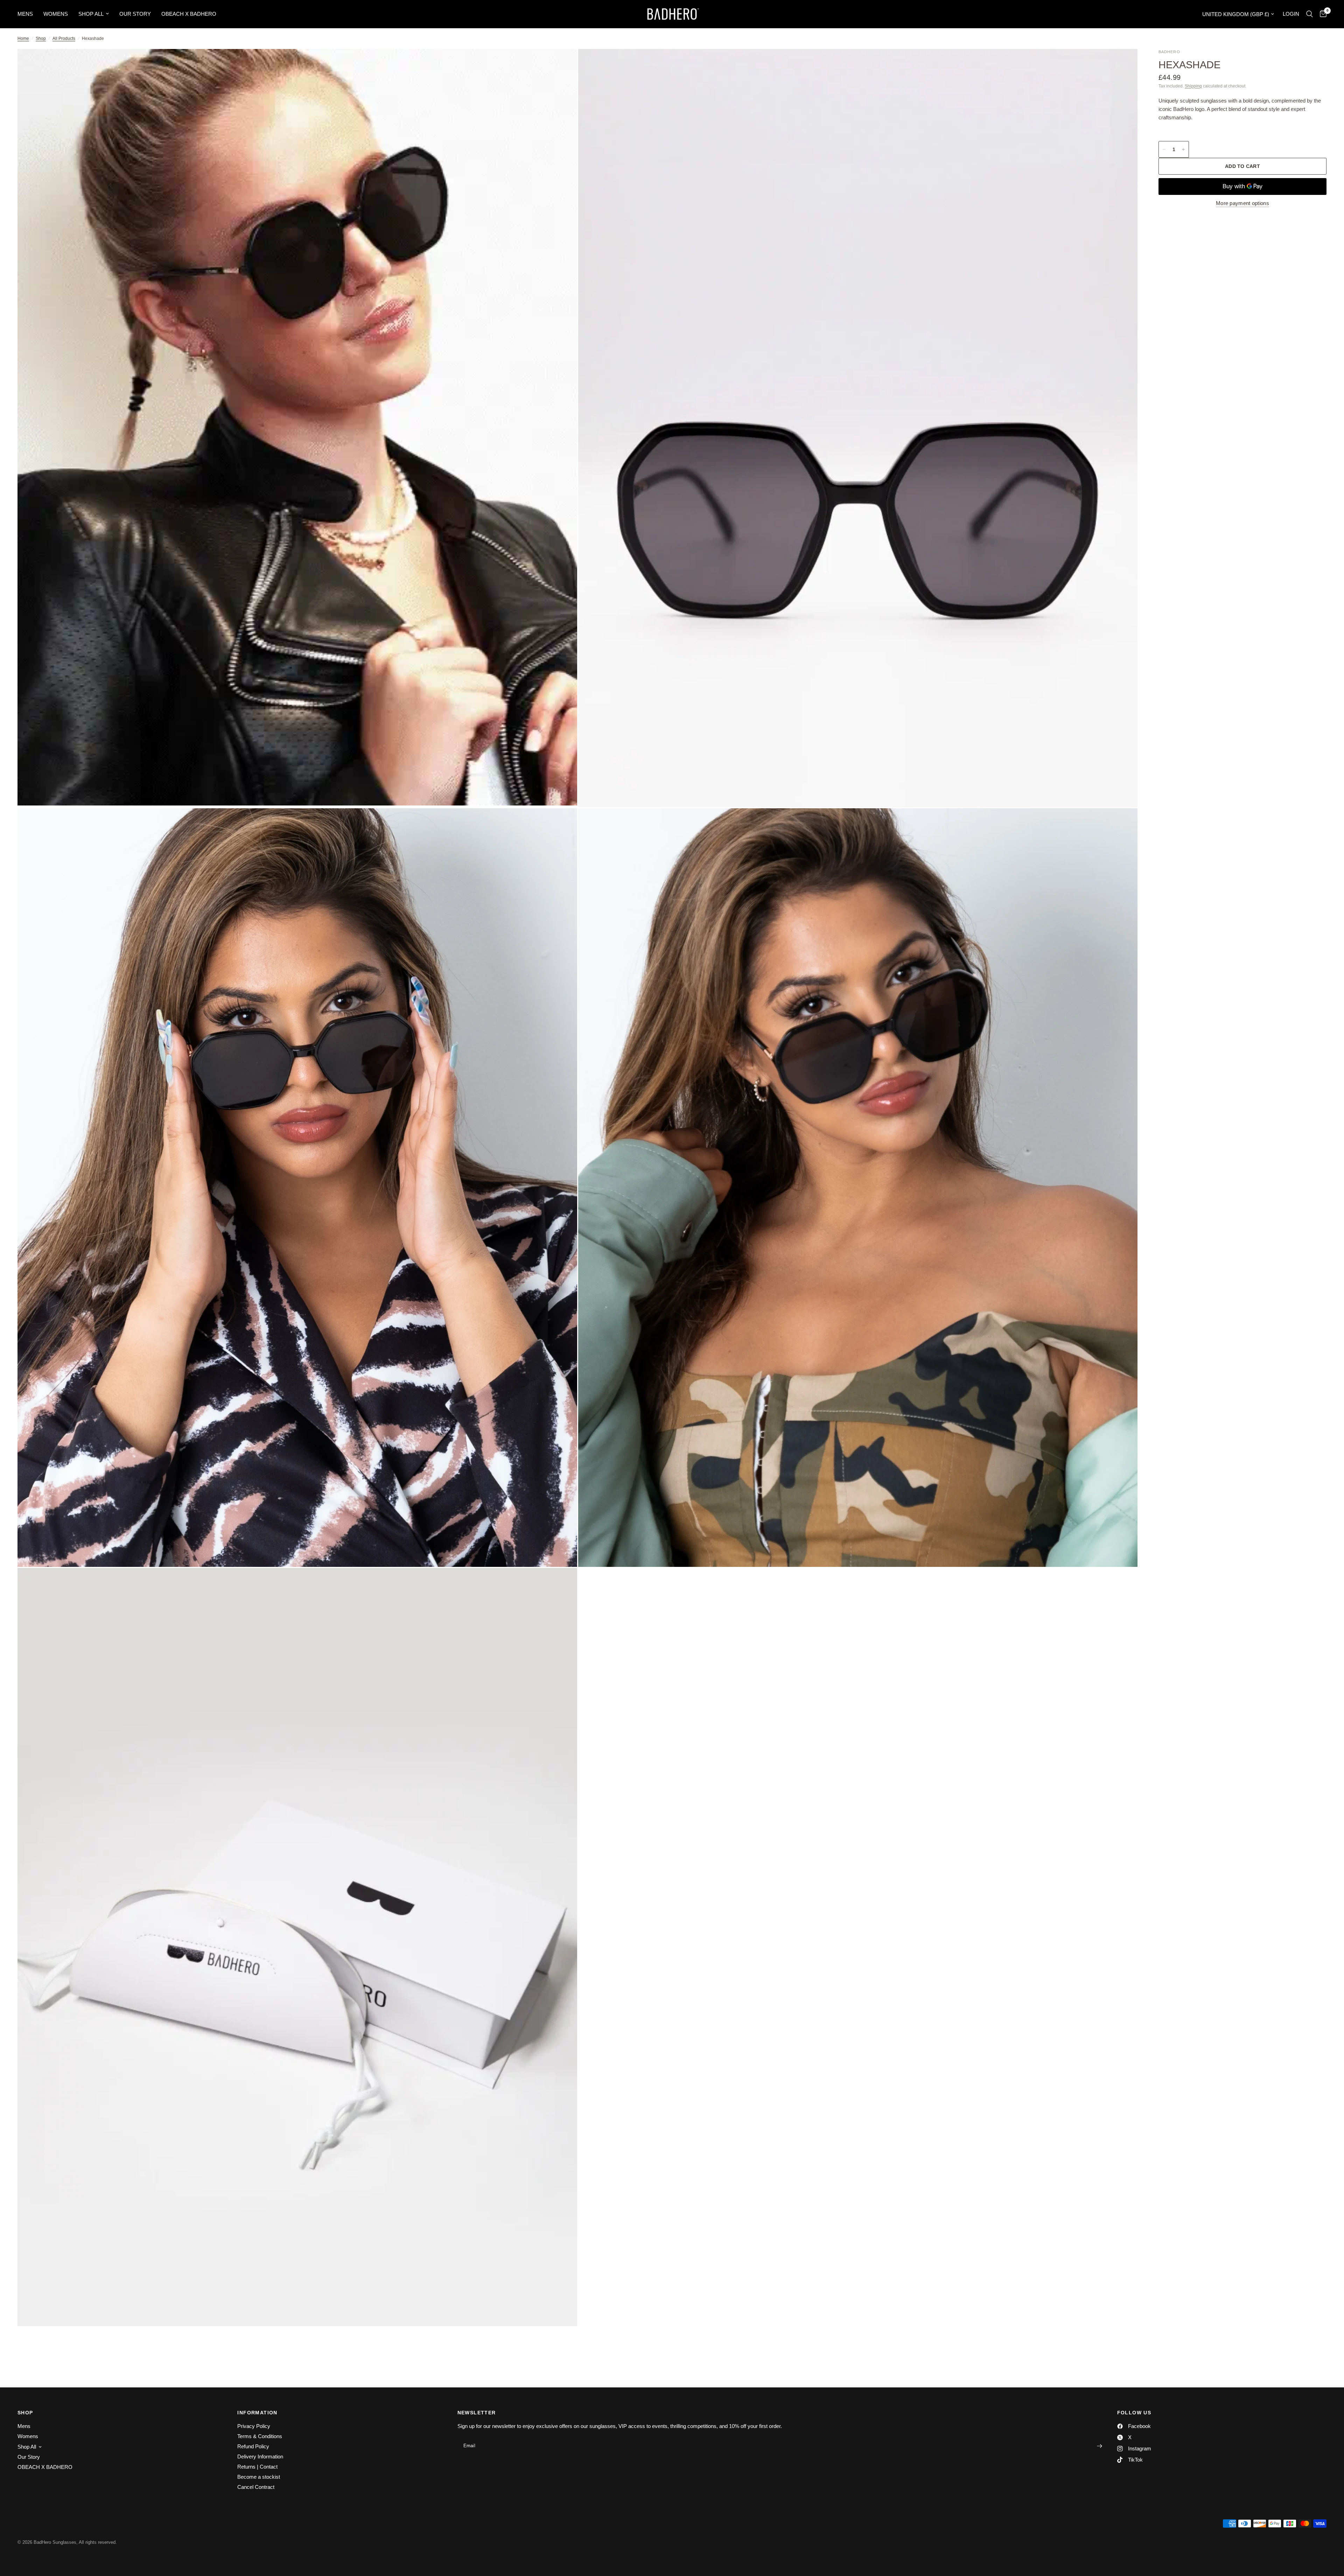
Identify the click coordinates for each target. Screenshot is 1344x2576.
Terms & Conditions (260, 2436)
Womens (56, 14)
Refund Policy (253, 2446)
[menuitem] (28, 14)
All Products (64, 38)
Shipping (1193, 86)
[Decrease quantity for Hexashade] (1164, 149)
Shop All (91, 14)
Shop (41, 38)
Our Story (135, 14)
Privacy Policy (254, 2426)
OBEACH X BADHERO (189, 14)
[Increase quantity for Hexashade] (1183, 149)
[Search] (1310, 14)
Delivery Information (260, 2457)
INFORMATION (257, 2413)
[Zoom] (562, 64)
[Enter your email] (1100, 2446)
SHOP (25, 2413)
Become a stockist (259, 2477)
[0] (1321, 14)
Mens (25, 14)
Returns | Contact (257, 2467)
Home (23, 38)
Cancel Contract (256, 2487)
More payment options (1242, 203)
